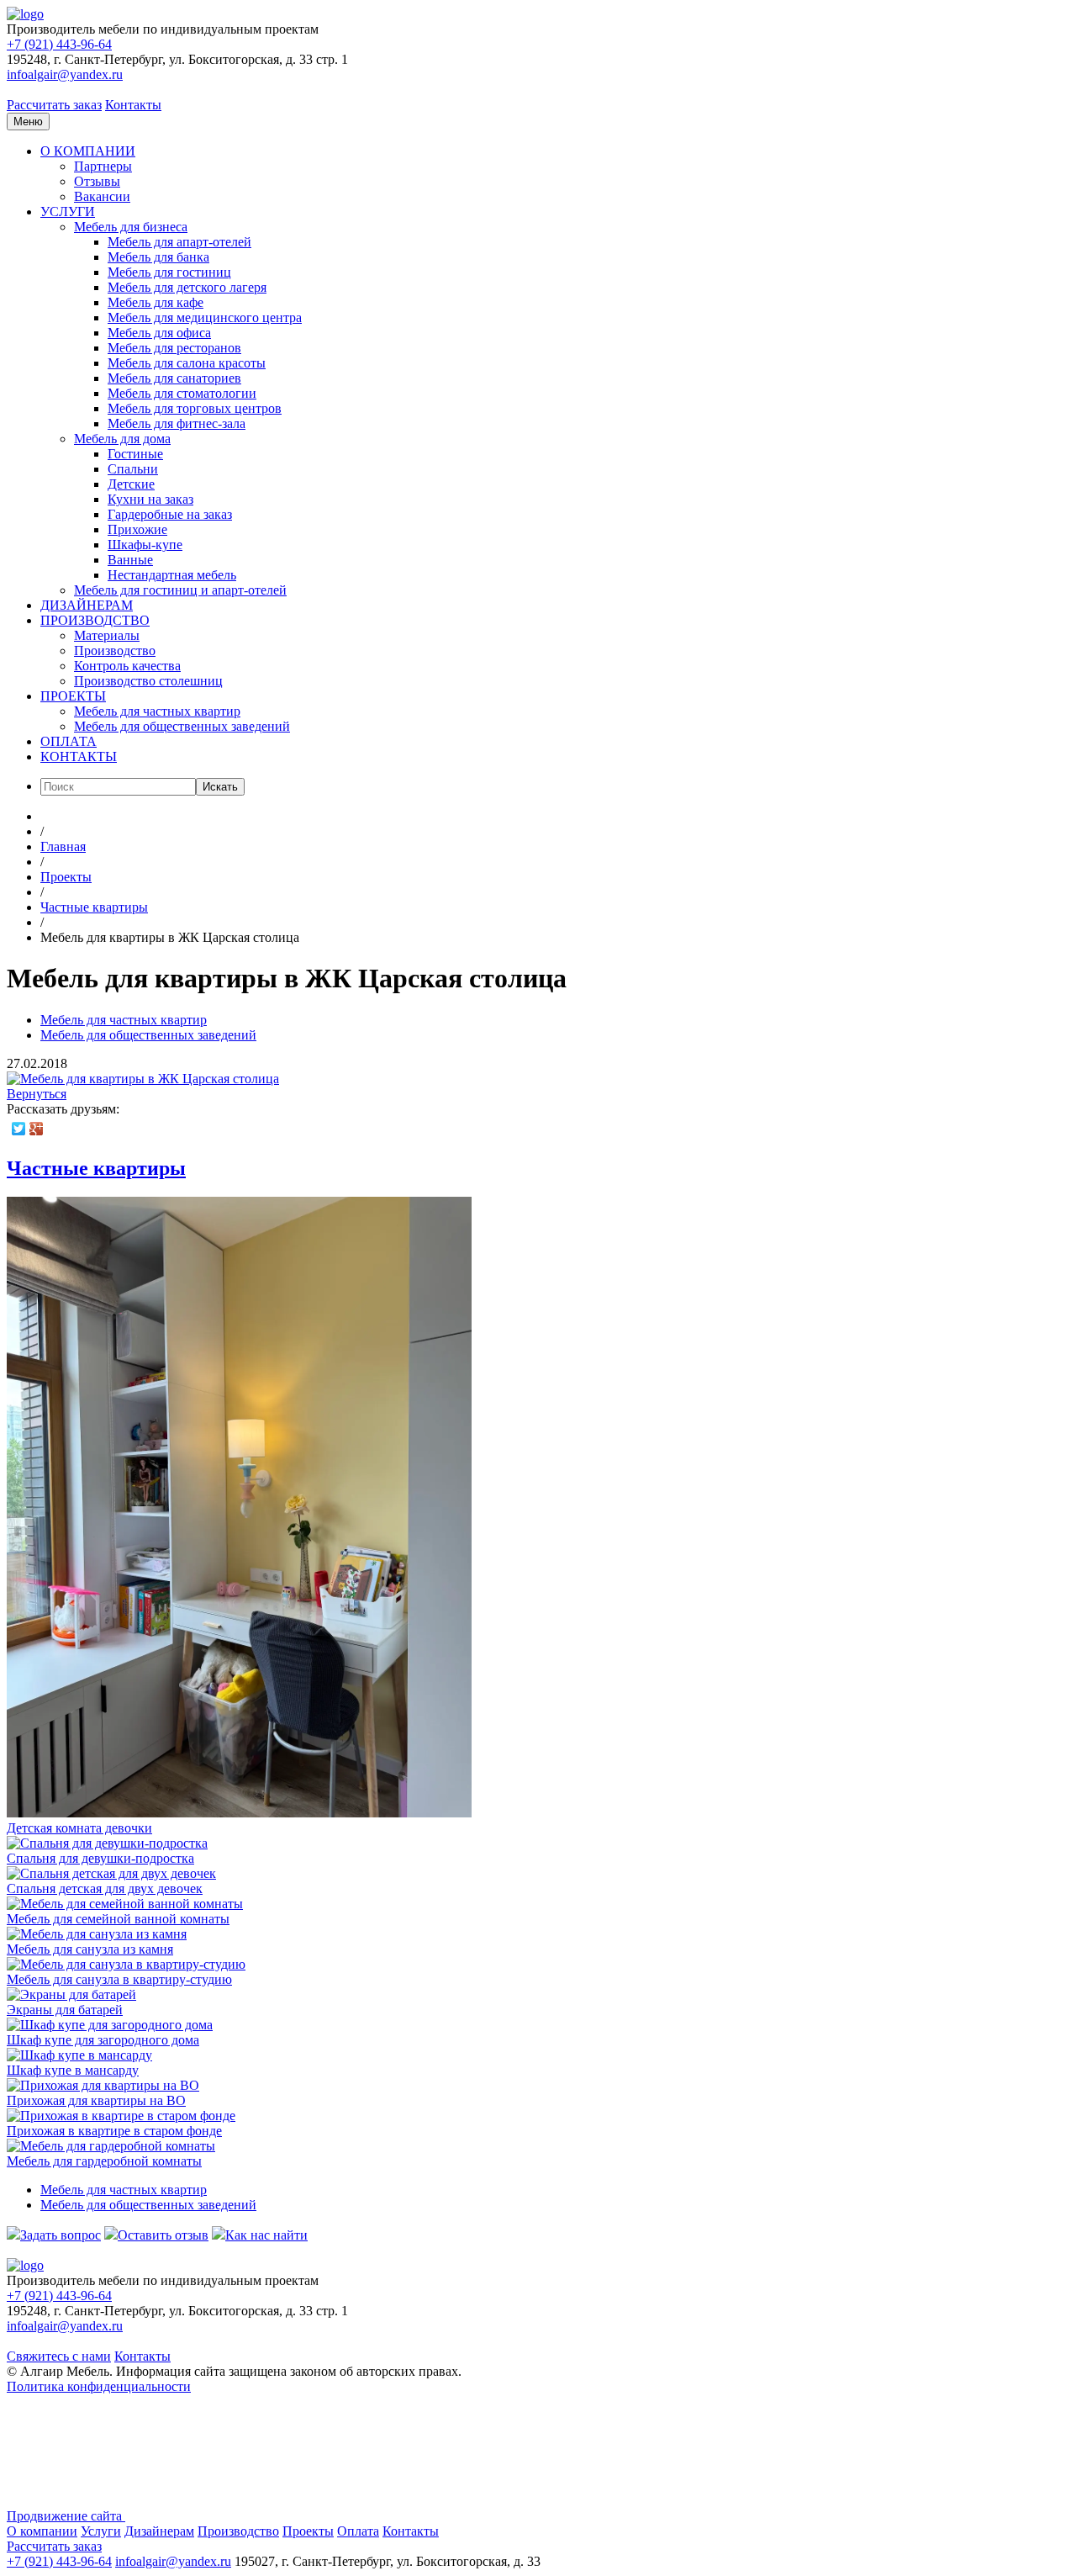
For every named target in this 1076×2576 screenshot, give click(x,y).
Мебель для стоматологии (182, 393)
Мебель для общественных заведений (182, 726)
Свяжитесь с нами (59, 2356)
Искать (220, 787)
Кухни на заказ (150, 499)
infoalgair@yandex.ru (65, 74)
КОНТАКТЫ (79, 756)
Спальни (133, 469)
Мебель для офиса (159, 333)
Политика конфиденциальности (99, 2386)
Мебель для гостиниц (169, 272)
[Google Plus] (37, 1129)
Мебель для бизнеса (131, 227)
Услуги (101, 2531)
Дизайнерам (159, 2531)
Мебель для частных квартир (157, 711)
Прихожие (137, 529)
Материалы (107, 635)
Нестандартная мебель (172, 575)
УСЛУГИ (68, 212)
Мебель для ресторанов (174, 348)
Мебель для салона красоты (187, 363)
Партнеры (103, 166)
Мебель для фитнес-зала (177, 423)
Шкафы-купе (145, 545)
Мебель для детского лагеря (187, 287)
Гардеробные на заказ (170, 514)
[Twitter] (19, 1129)
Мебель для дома (122, 439)
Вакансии (102, 196)
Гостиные (135, 454)
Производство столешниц (148, 681)
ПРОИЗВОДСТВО (95, 620)
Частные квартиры (96, 1168)
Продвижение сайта (66, 2516)
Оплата (358, 2531)
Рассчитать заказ (54, 105)
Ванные (130, 560)
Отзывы (97, 181)
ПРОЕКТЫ (73, 696)
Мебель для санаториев (174, 378)
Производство (115, 651)
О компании (42, 2531)
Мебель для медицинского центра (205, 317)
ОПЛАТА (69, 741)
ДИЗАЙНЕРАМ (87, 605)
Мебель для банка (158, 257)
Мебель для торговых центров (195, 408)
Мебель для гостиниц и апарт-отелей (180, 590)
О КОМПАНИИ (88, 151)
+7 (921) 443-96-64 (59, 44)
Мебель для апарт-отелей (179, 242)
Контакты (133, 105)
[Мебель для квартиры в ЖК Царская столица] (143, 1079)
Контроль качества (127, 666)
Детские (131, 484)
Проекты (308, 2531)
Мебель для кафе (156, 302)
